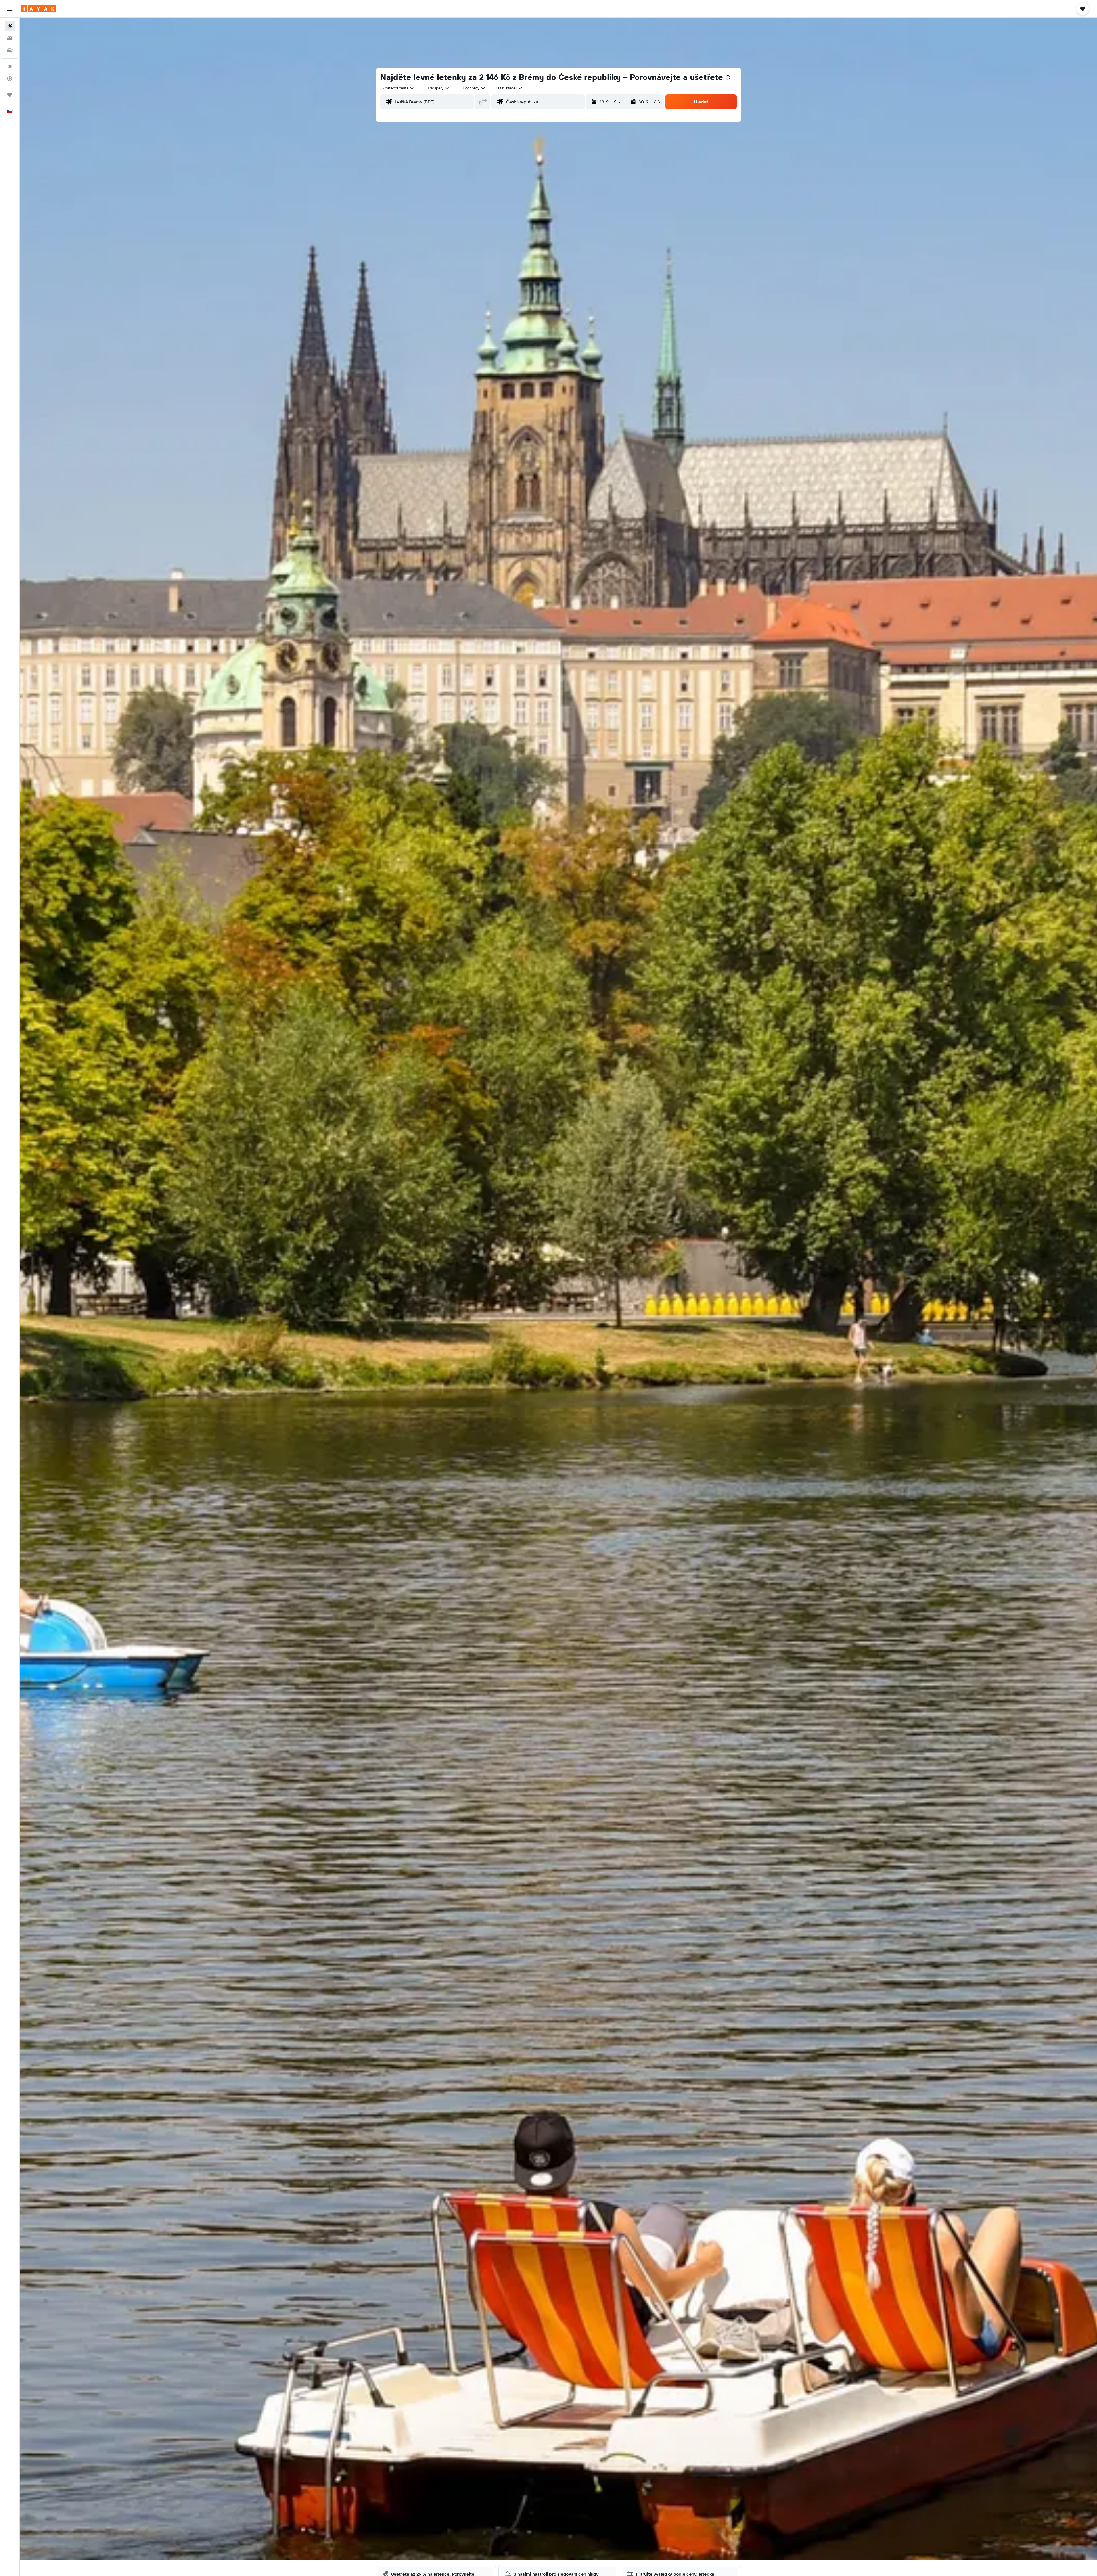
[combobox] (399, 88)
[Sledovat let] (10, 79)
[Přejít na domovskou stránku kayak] (38, 9)
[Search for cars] (10, 50)
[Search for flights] (10, 26)
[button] (10, 9)
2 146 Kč (495, 77)
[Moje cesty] (10, 95)
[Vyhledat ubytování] (10, 38)
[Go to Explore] (10, 67)
